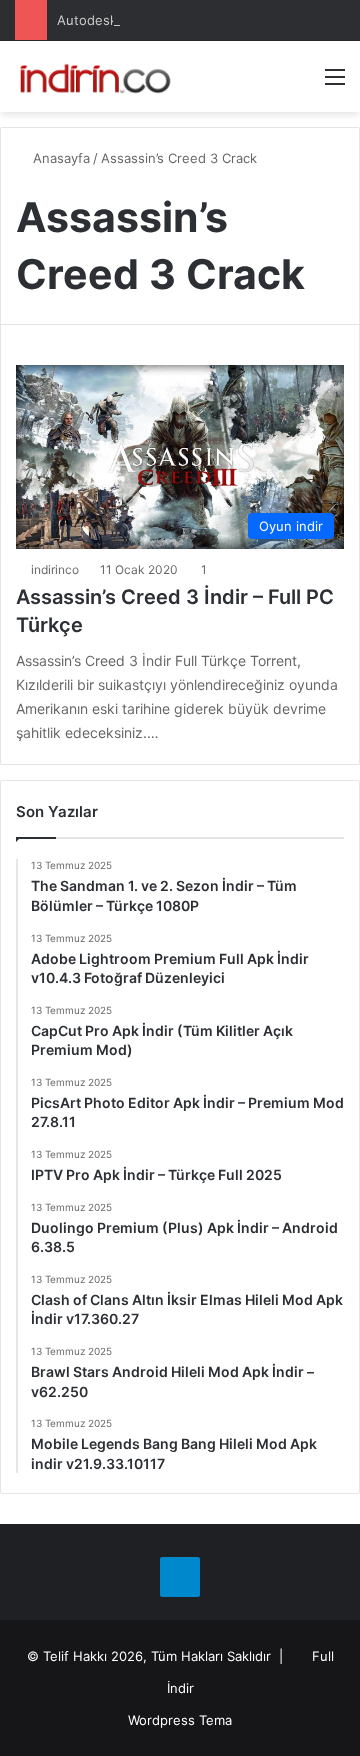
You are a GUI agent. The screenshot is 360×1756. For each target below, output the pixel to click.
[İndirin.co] (95, 76)
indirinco (55, 569)
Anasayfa (59, 158)
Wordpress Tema (180, 1720)
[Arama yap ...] (300, 83)
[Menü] (335, 83)
